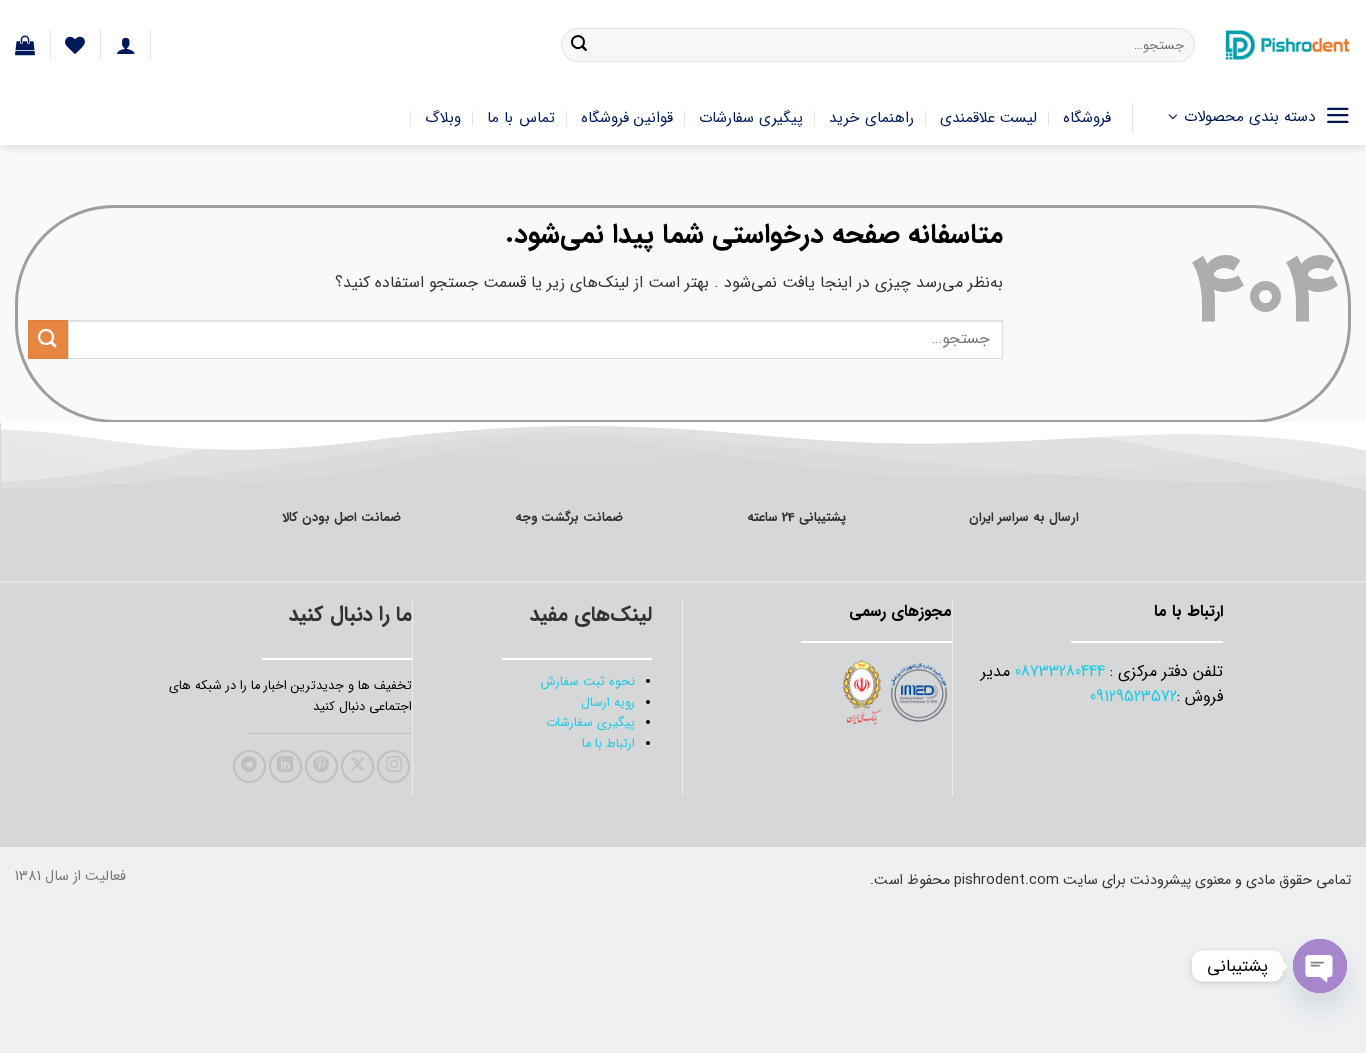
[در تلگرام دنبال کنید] (249, 766)
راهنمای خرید (871, 118)
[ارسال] (579, 45)
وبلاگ (443, 118)
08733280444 (1060, 671)
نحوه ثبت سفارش (588, 682)
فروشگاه (1087, 118)
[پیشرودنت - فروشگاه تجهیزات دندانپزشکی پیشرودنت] (1288, 45)
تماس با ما (521, 118)
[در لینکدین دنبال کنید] (285, 766)
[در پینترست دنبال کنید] (321, 766)
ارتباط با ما (608, 744)
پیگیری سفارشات (751, 118)
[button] (25, 45)
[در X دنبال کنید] (357, 766)
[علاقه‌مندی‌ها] (75, 45)
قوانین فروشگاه (627, 118)
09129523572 (1133, 696)
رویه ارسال (608, 703)
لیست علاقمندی (988, 118)
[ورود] (126, 45)
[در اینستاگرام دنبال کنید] (393, 766)
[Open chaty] (1320, 966)
